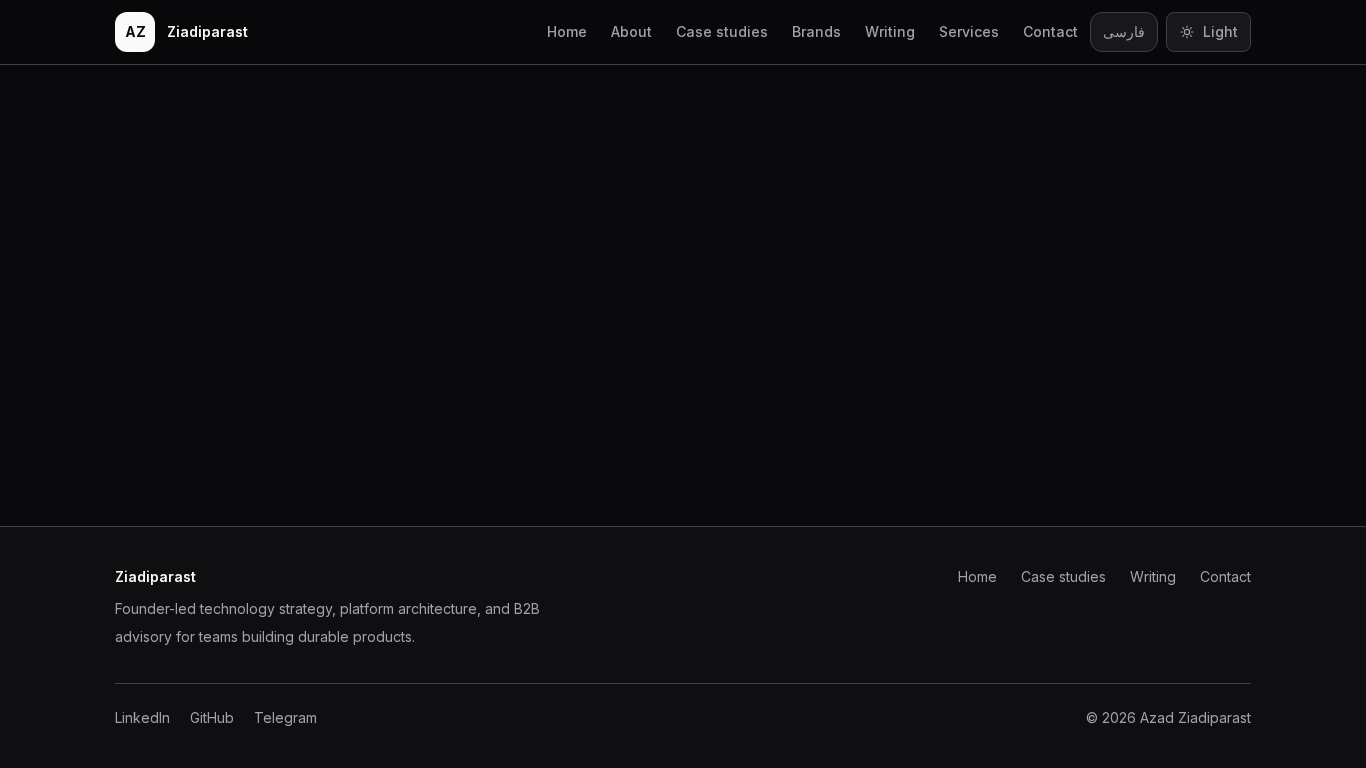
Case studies (722, 31)
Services (969, 31)
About (631, 31)
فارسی (1124, 31)
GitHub (212, 717)
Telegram (285, 717)
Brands (816, 31)
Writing (890, 31)
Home (567, 31)
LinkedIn (142, 717)
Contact (1050, 31)
